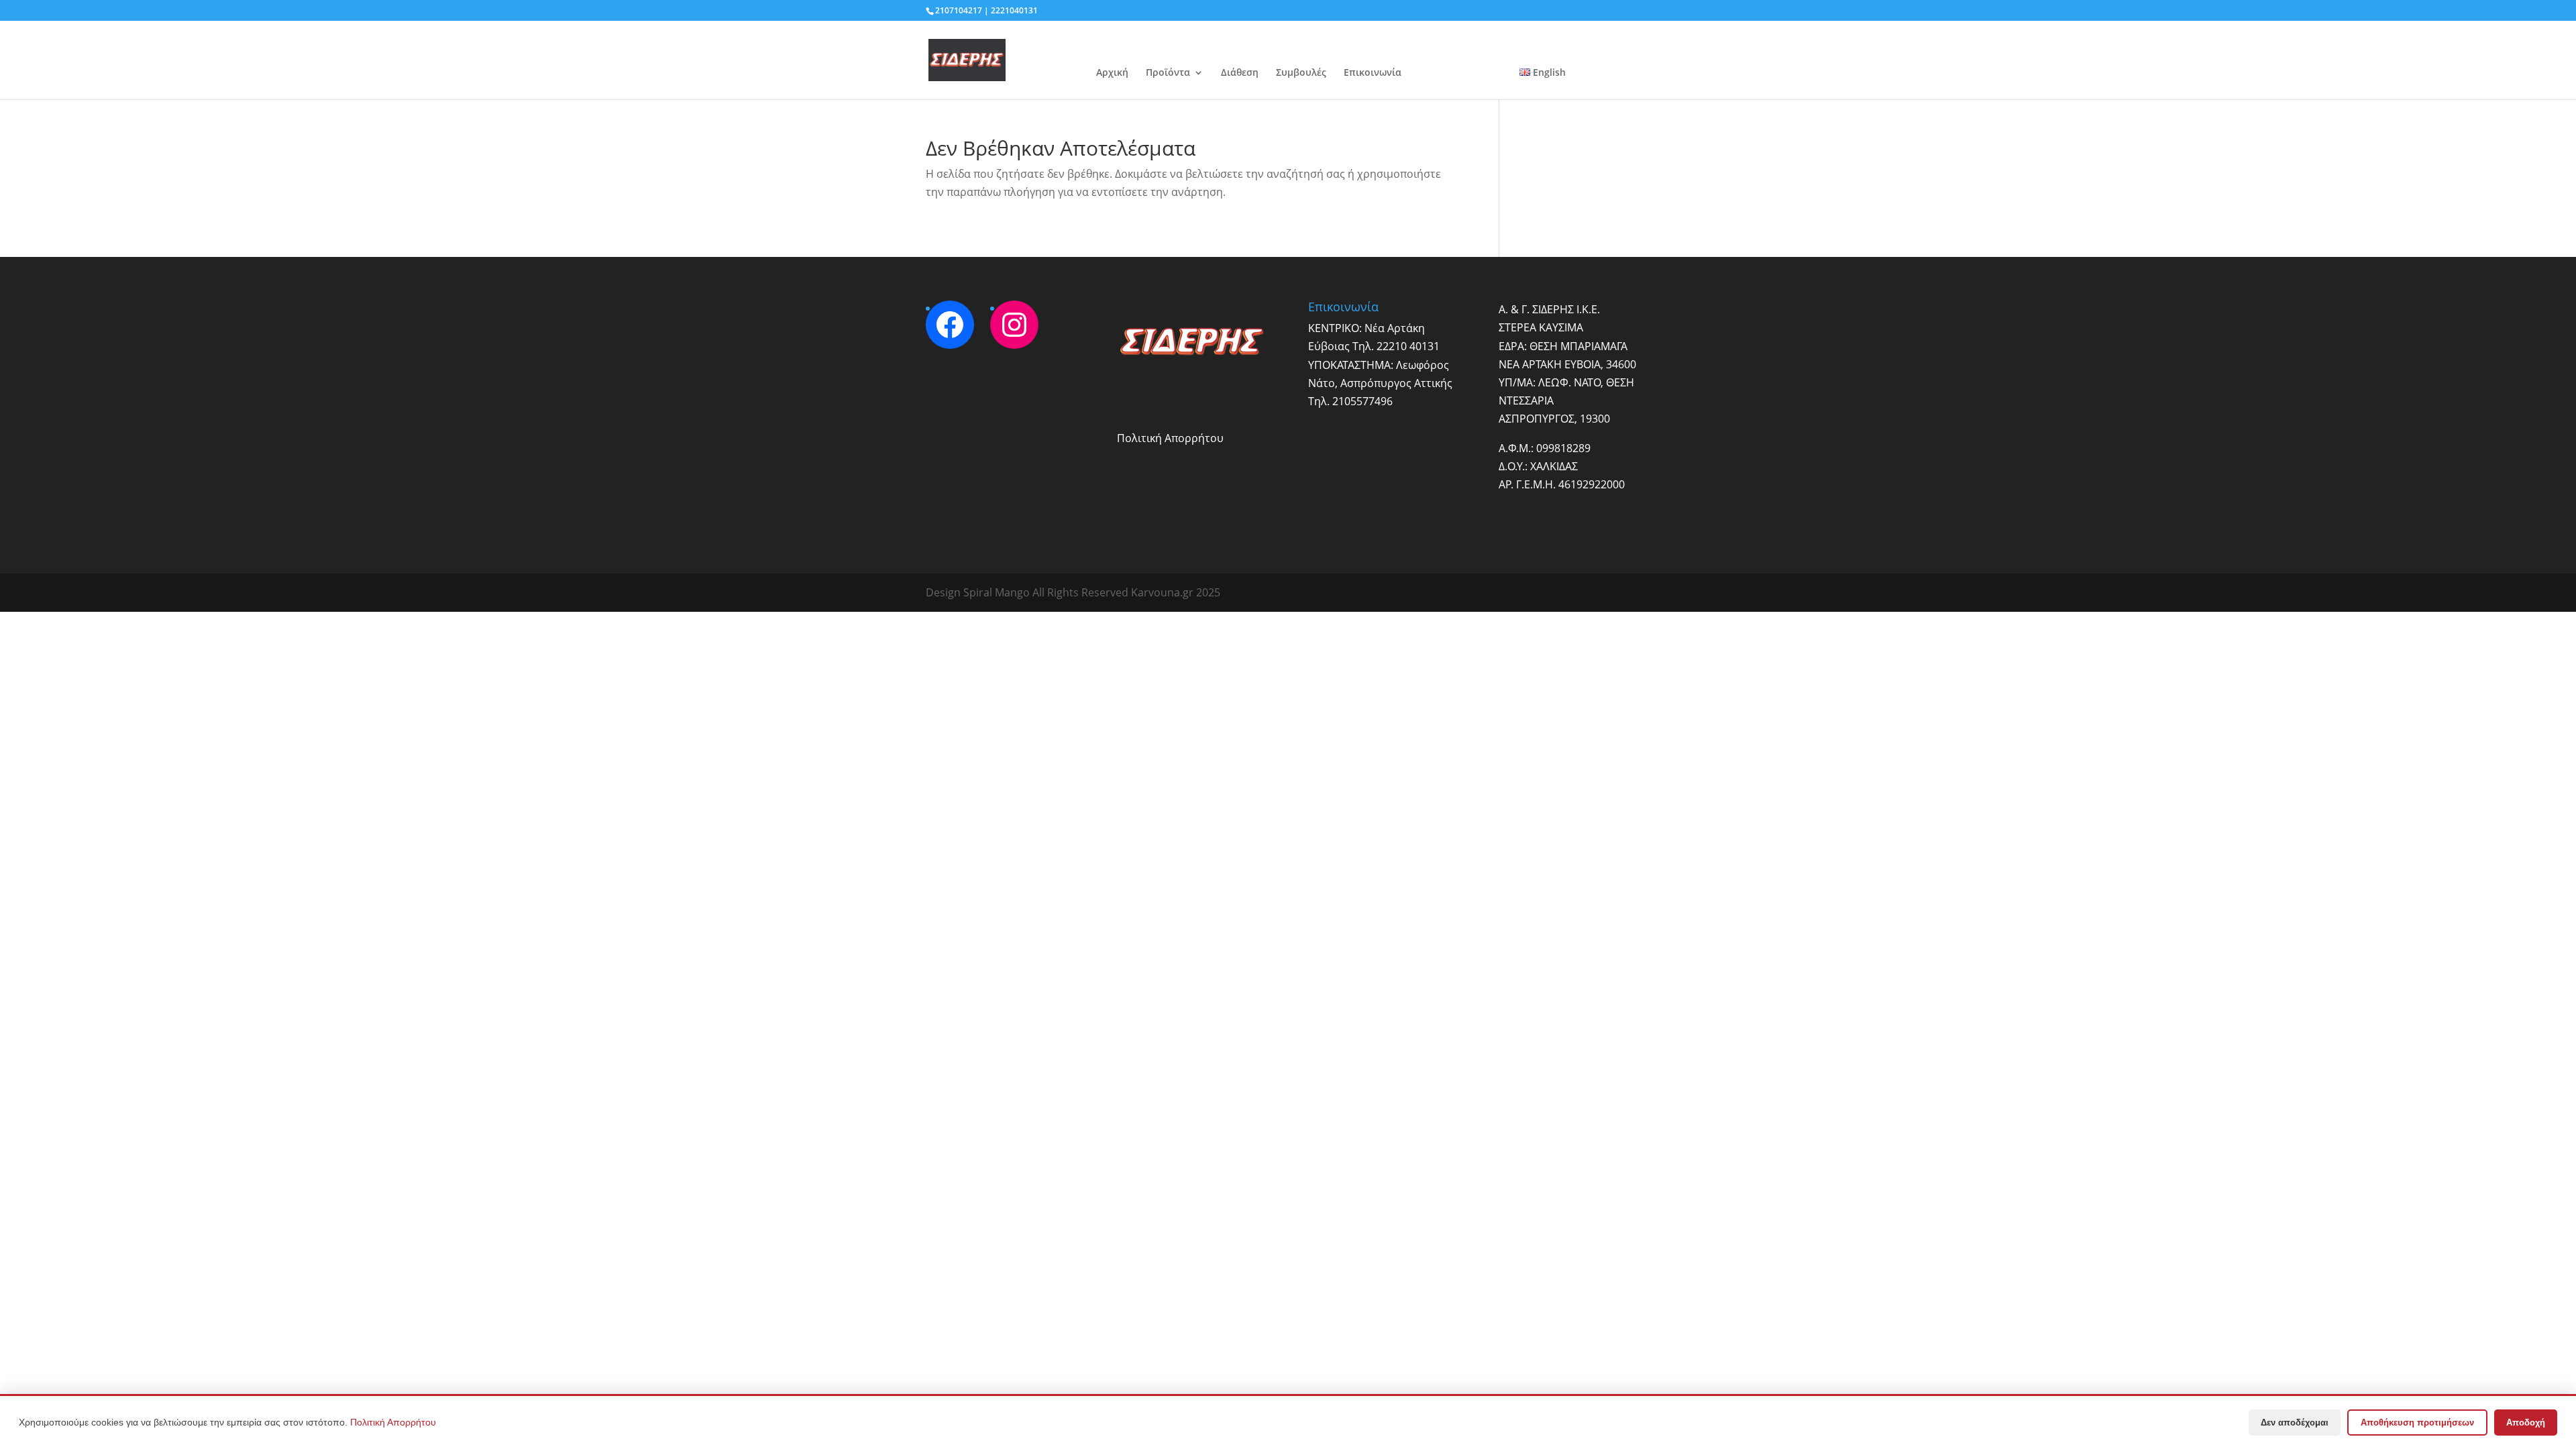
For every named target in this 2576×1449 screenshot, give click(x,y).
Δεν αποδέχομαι (2295, 1423)
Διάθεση (1240, 73)
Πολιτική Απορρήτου (1170, 438)
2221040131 (1014, 10)
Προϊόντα (1168, 73)
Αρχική (1112, 73)
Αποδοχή (2526, 1423)
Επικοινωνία (1373, 73)
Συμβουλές (1301, 73)
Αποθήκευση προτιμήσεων (2417, 1423)
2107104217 (959, 10)
